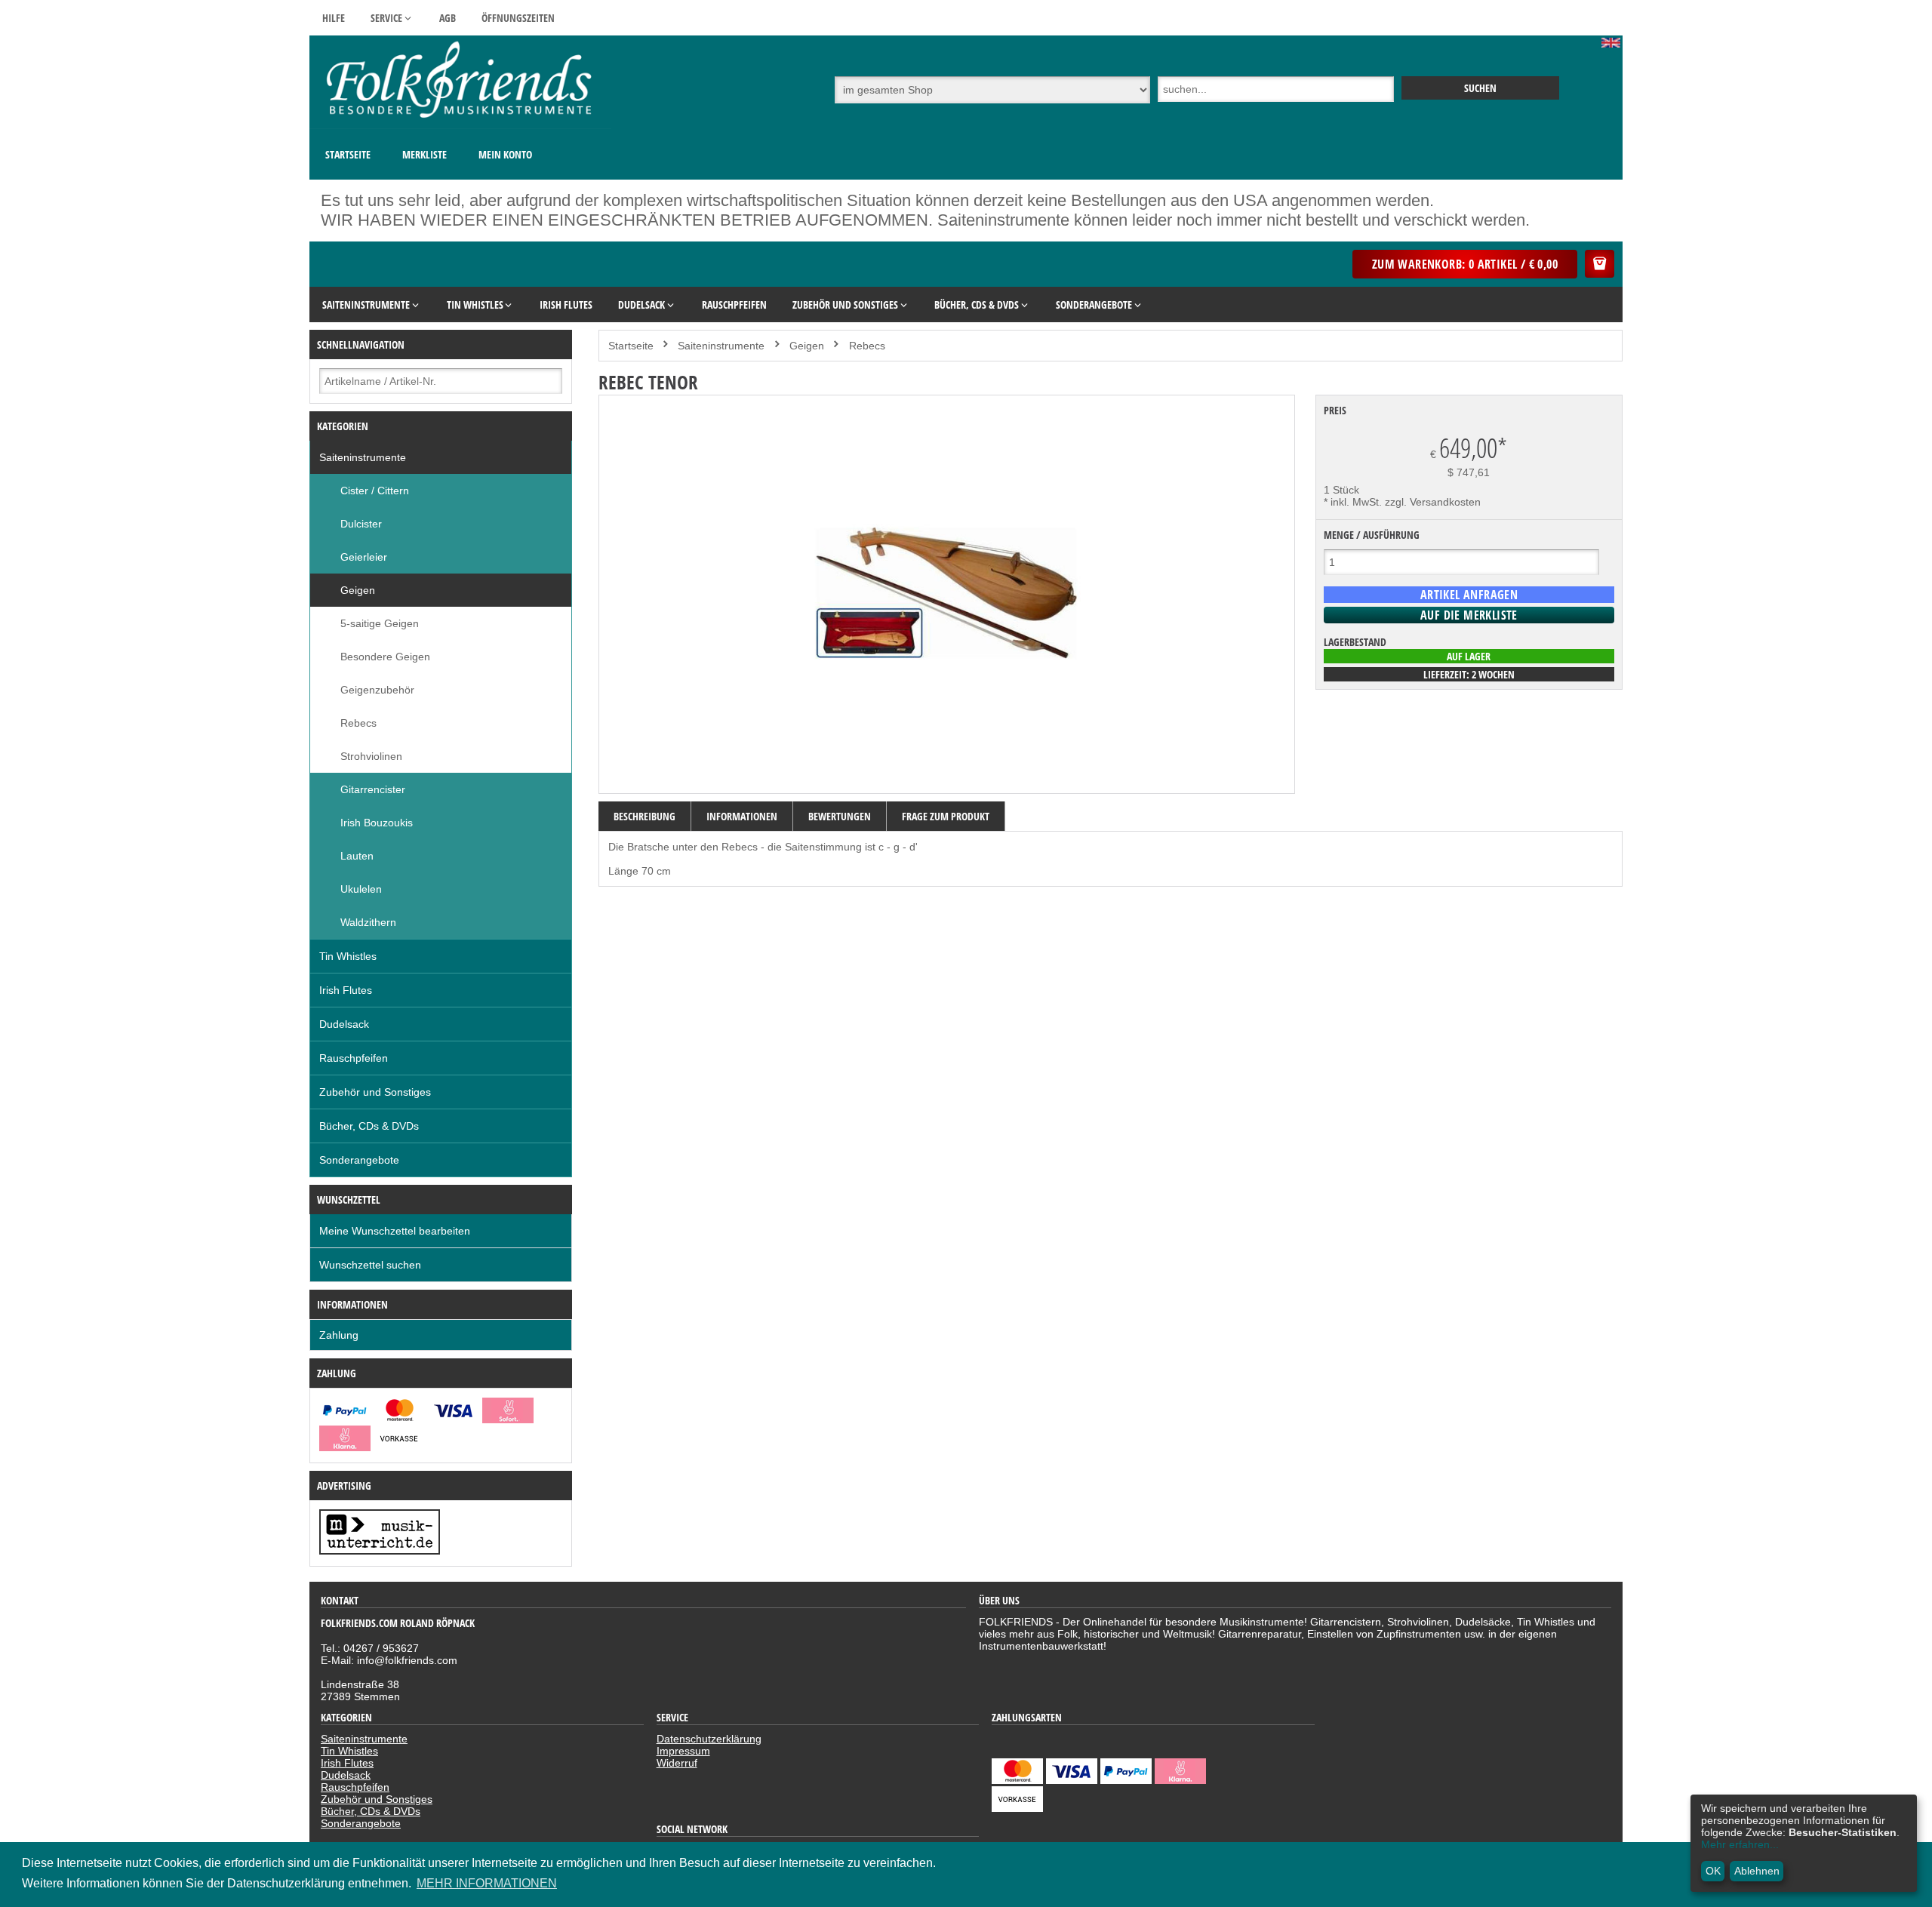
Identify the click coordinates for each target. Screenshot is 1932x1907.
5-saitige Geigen (380, 623)
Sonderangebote (359, 1160)
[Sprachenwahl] (1612, 44)
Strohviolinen (371, 756)
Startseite (348, 154)
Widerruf (677, 1763)
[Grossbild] (946, 778)
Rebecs (358, 723)
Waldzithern (368, 922)
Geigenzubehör (377, 690)
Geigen (358, 590)
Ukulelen (361, 889)
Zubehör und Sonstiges (375, 1092)
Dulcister (361, 524)
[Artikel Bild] (380, 1551)
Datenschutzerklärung (709, 1739)
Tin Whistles (348, 956)
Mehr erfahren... (1740, 1844)
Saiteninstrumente (363, 457)
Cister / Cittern (375, 491)
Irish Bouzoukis (377, 823)
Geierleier (364, 557)
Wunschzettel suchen (370, 1265)
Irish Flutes (346, 990)
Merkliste (425, 154)
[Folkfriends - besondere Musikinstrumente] (460, 125)
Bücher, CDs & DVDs (369, 1126)
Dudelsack (344, 1024)
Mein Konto (505, 154)
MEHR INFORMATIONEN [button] (487, 1883)
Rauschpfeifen (354, 1058)
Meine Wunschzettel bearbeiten (395, 1231)
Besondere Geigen (385, 657)
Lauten (357, 856)
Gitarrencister (373, 789)
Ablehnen (1757, 1871)
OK (1713, 1871)
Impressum (683, 1751)
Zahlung (339, 1335)
